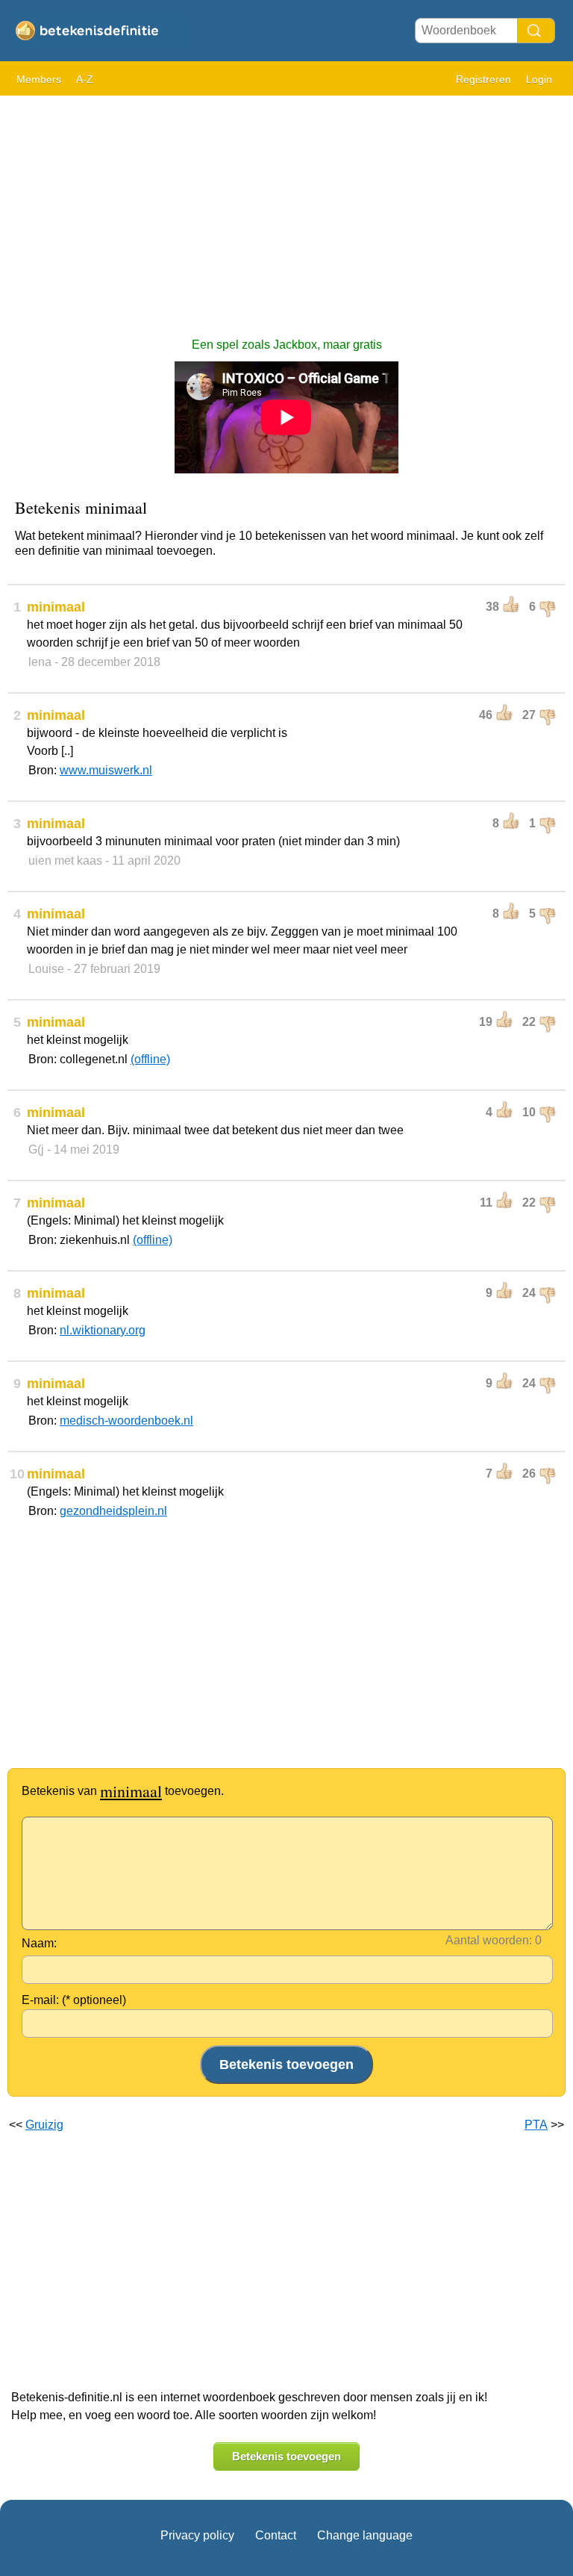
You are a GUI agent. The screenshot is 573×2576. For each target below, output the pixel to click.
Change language (365, 2535)
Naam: (39, 1943)
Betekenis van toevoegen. (123, 1791)
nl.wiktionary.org (103, 1330)
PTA (536, 2125)
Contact (276, 2535)
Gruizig (44, 2125)
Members (39, 79)
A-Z (85, 79)
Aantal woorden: (489, 1940)
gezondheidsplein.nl (113, 1511)
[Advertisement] (286, 209)
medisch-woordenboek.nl (126, 1421)
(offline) (150, 1059)
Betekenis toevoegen (286, 2456)
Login (539, 79)
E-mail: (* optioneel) (74, 2000)
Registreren (483, 79)
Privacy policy (197, 2535)
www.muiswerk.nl (106, 770)
